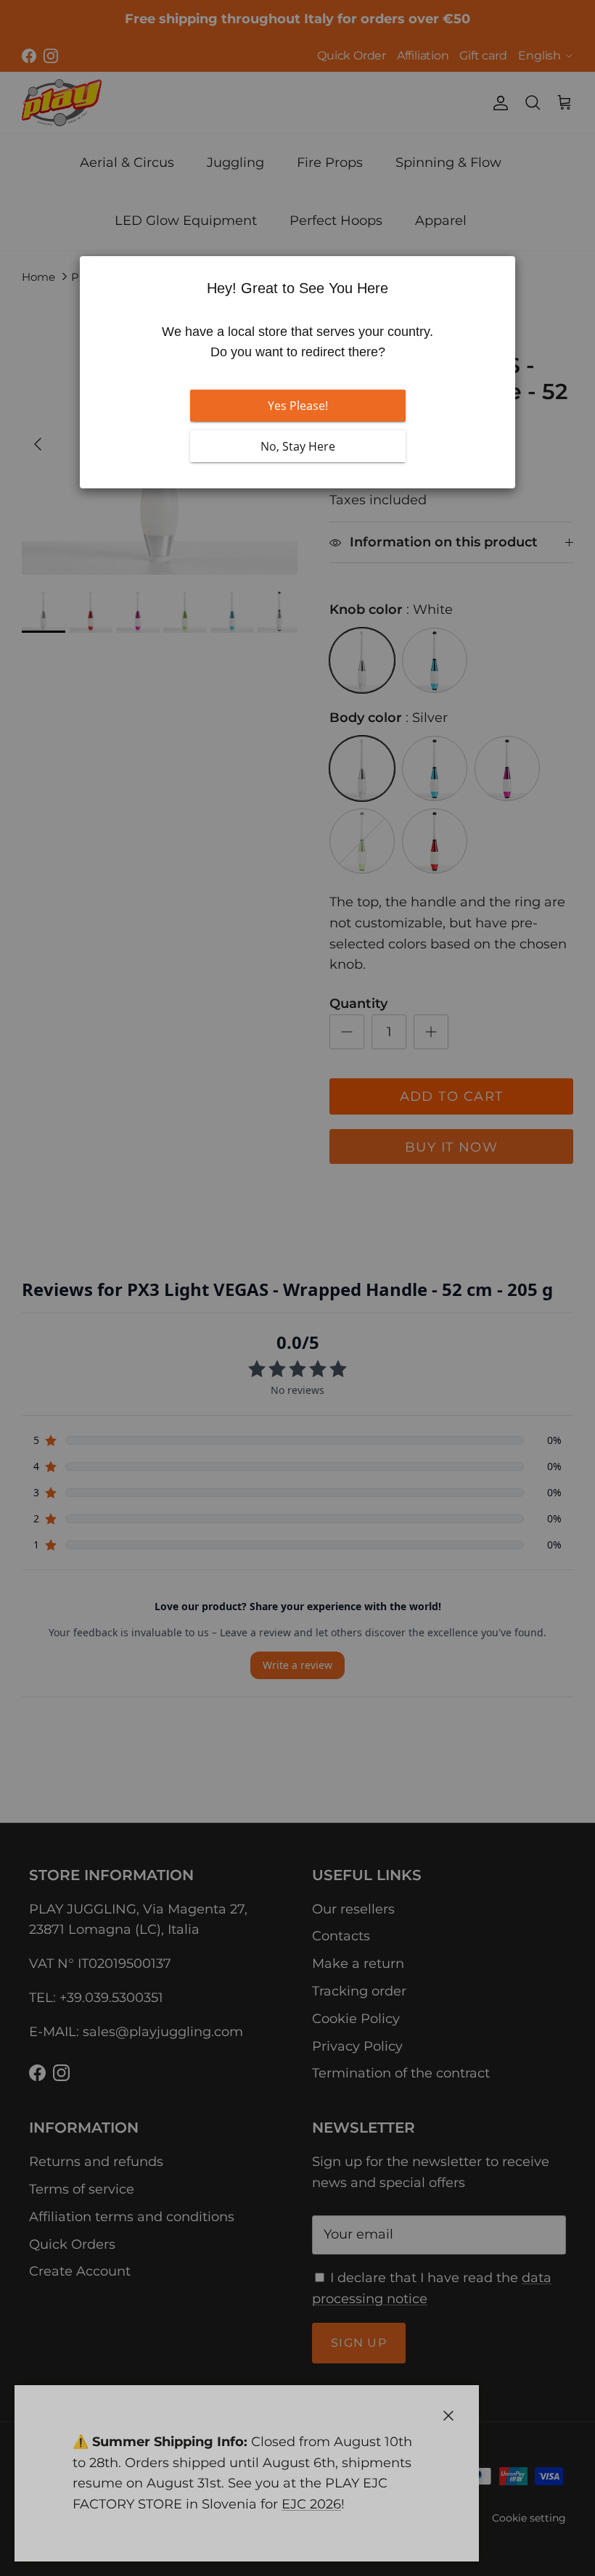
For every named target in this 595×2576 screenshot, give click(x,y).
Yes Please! (298, 406)
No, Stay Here (298, 446)
